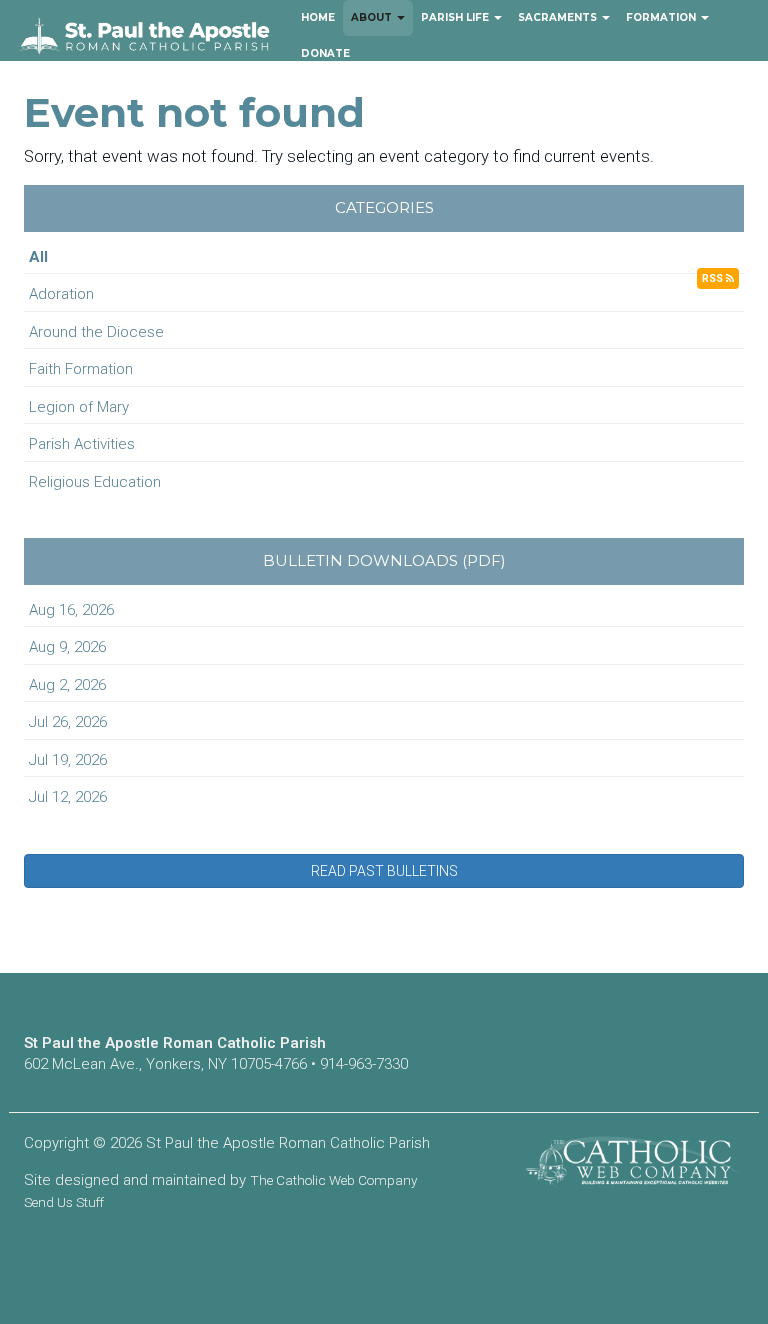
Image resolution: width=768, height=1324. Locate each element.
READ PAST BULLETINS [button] (384, 871)
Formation (662, 17)
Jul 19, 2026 (68, 760)
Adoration (61, 294)
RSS (714, 278)
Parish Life (456, 17)
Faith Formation (81, 369)
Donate (325, 53)
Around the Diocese (96, 332)
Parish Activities (82, 444)
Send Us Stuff (64, 1202)
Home (318, 17)
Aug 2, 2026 (67, 685)
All (38, 257)
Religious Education (95, 482)
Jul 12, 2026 (68, 797)
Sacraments (559, 17)
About (373, 17)
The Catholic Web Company (333, 1180)
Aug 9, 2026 (67, 647)
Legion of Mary (79, 407)
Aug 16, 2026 (71, 610)
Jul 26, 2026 (68, 722)
